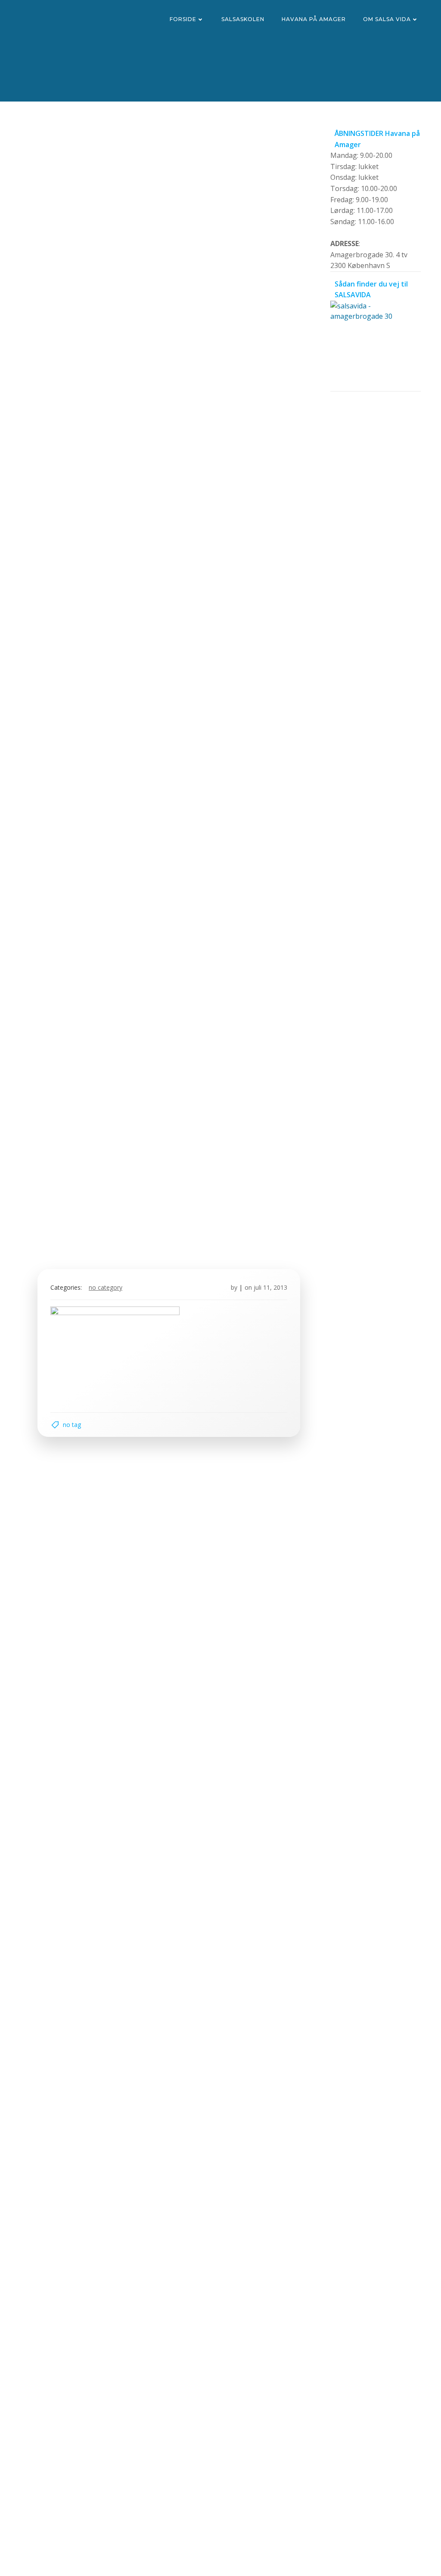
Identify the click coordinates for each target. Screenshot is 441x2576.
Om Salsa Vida (387, 19)
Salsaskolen (243, 19)
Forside (183, 19)
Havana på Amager (314, 19)
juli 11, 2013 (270, 1287)
